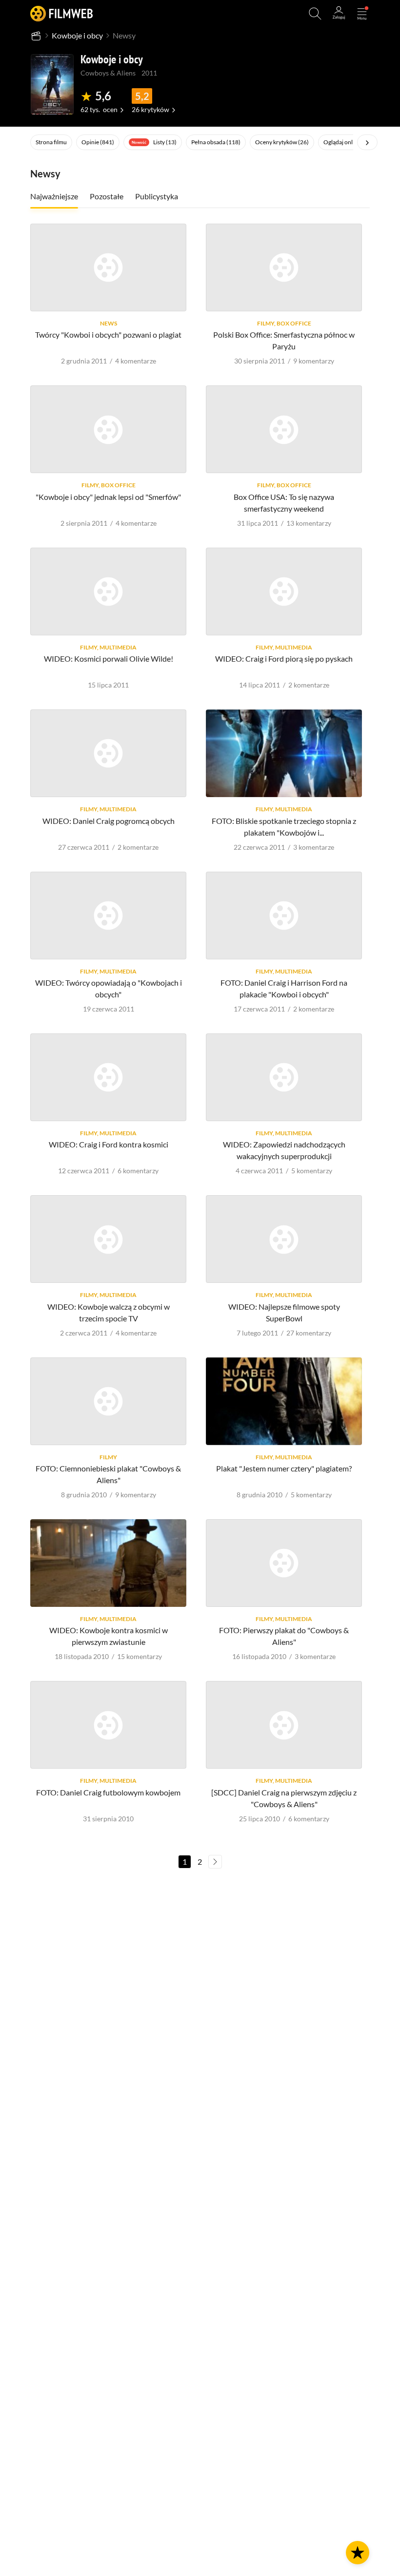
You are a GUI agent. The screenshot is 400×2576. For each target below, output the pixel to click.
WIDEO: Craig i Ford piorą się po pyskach (284, 658)
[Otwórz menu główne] (362, 14)
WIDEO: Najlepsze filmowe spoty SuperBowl (284, 1312)
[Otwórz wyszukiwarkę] (315, 14)
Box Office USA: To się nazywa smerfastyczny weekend (284, 503)
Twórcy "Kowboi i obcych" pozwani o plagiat (108, 334)
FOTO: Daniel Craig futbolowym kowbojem (108, 1792)
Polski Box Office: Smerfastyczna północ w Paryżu (284, 340)
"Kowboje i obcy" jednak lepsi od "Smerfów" (108, 497)
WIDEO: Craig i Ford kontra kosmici (109, 1144)
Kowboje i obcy (77, 35)
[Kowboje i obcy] (52, 84)
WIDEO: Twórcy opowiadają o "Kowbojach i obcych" (109, 988)
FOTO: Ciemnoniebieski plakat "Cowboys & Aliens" (108, 1474)
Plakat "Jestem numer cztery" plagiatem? (284, 1468)
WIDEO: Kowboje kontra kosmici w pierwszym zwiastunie (109, 1636)
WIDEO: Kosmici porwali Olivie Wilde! (109, 658)
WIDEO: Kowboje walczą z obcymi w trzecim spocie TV (109, 1312)
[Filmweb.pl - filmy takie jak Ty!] (61, 13)
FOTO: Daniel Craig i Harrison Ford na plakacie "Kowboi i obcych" (284, 988)
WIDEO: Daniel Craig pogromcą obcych (109, 821)
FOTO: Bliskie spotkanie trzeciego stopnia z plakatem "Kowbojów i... (284, 827)
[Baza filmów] (36, 36)
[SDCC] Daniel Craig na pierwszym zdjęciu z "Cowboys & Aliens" (284, 1798)
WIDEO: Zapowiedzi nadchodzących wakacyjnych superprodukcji (284, 1150)
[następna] (215, 1862)
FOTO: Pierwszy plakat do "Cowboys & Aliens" (284, 1636)
